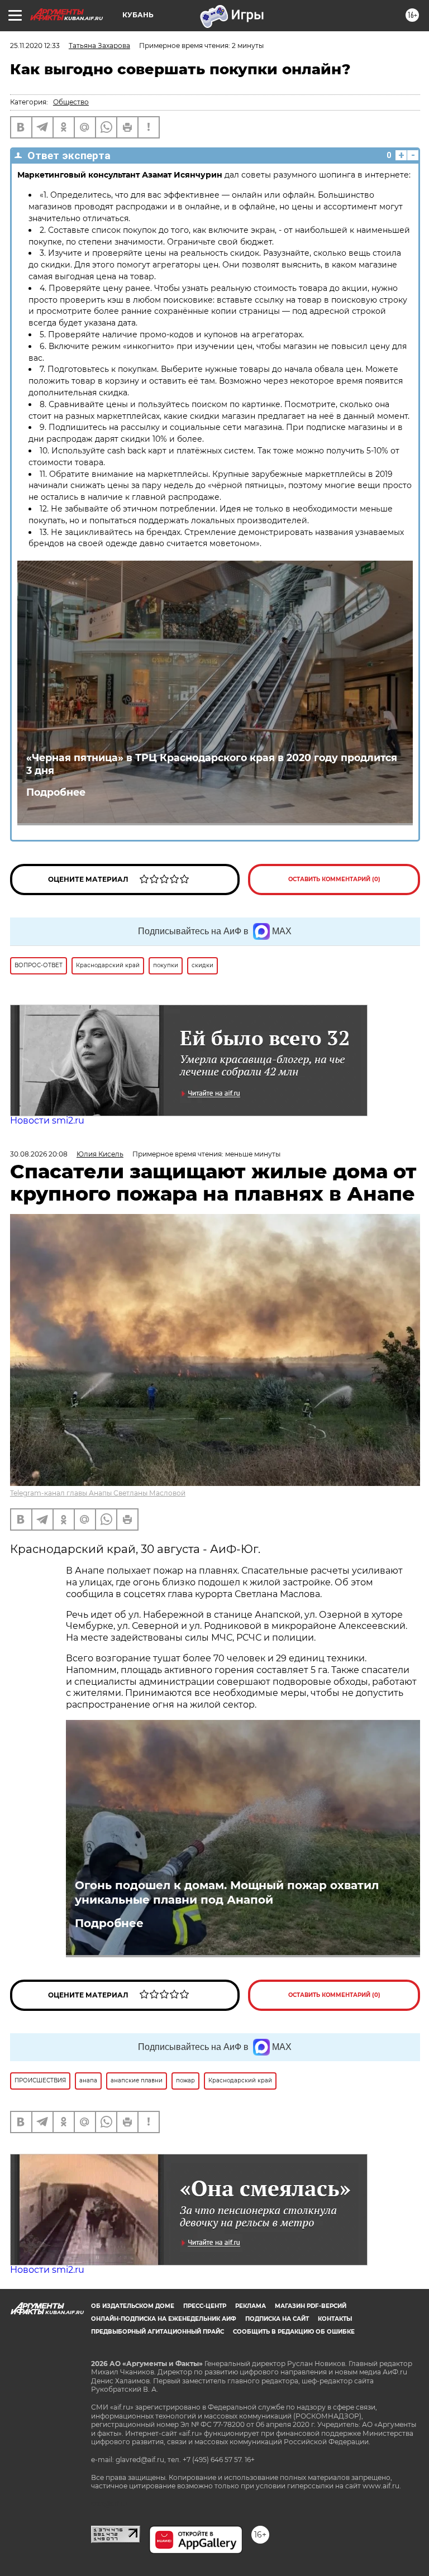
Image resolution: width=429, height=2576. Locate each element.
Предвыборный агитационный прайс (158, 2332)
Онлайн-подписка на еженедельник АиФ (164, 2319)
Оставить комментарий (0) (334, 879)
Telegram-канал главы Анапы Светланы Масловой (98, 1493)
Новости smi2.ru (47, 1120)
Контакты (335, 2319)
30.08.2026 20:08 (39, 1154)
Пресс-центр (205, 2306)
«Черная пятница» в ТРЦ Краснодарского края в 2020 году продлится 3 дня (212, 764)
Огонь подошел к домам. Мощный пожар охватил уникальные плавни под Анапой (227, 1892)
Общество (71, 102)
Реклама (251, 2306)
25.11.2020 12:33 (35, 46)
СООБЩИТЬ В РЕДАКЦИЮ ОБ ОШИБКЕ (294, 2332)
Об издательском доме (133, 2306)
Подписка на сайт (277, 2319)
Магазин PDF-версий (311, 2306)
